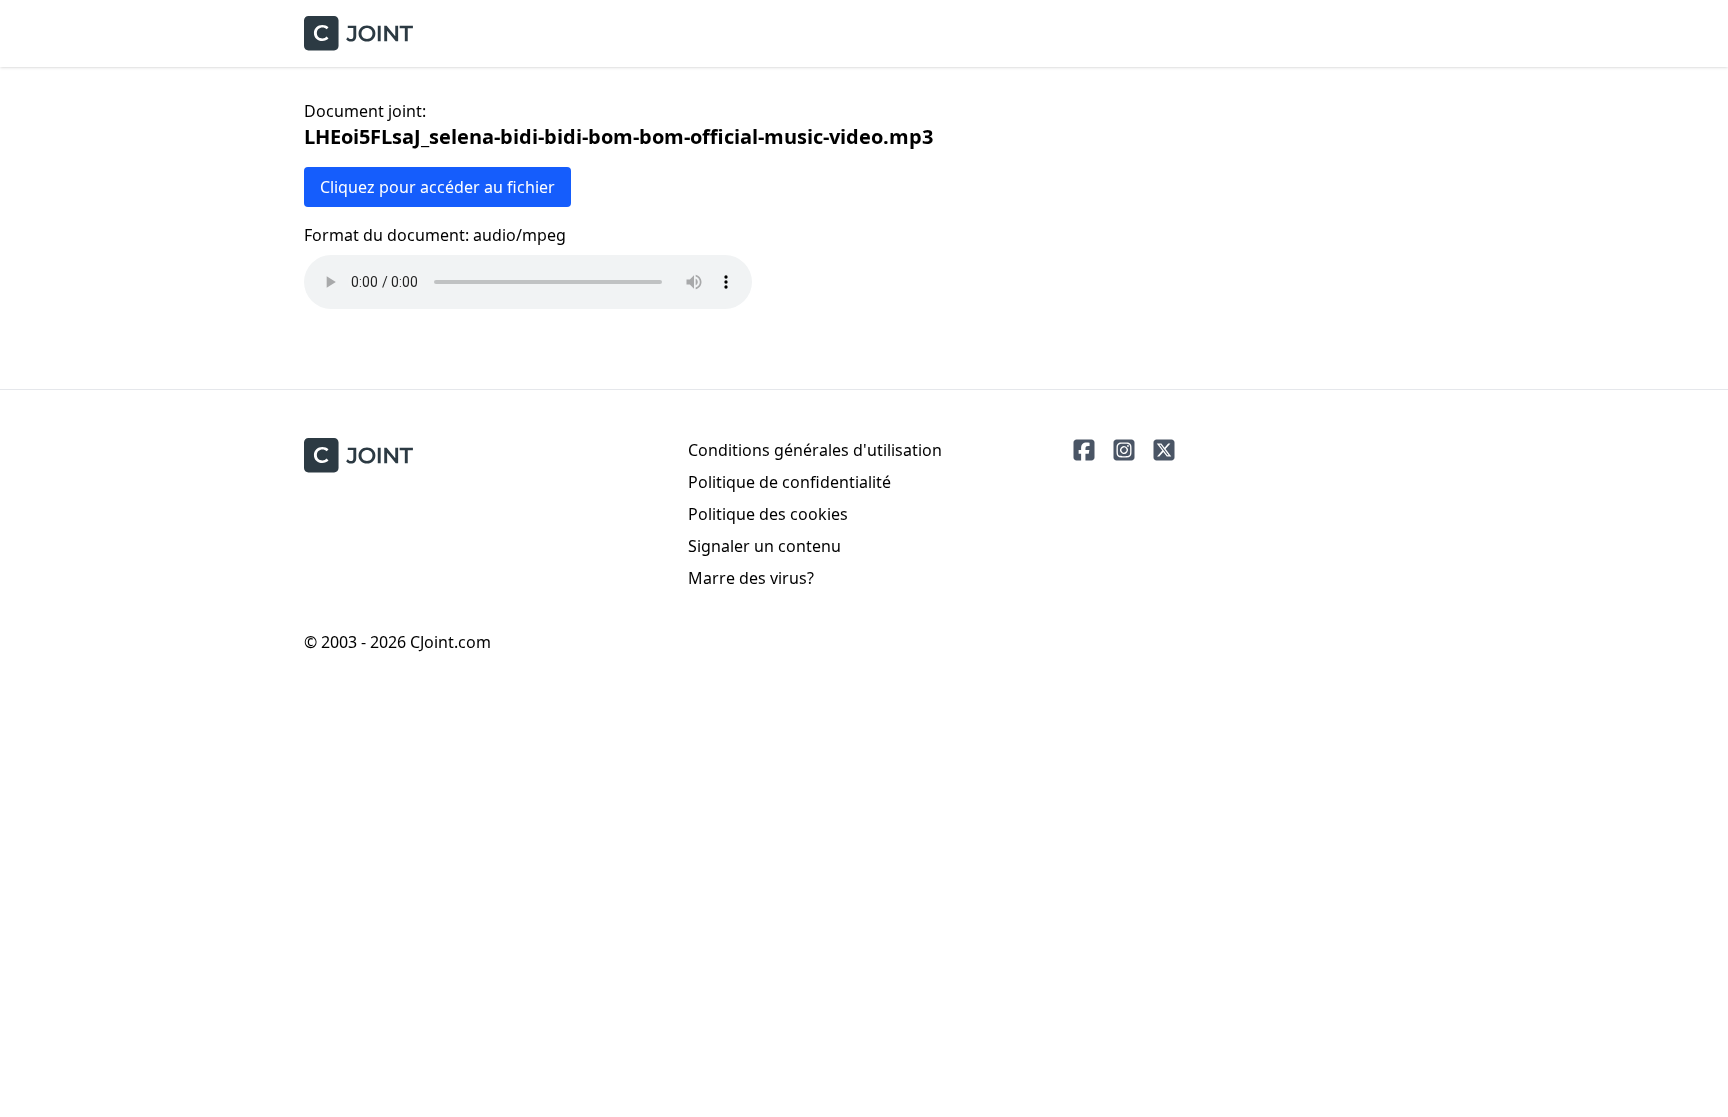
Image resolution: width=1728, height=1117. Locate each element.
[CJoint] (358, 455)
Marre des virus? (751, 578)
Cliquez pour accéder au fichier (437, 187)
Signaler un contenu (764, 546)
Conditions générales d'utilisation (815, 450)
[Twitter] (1164, 450)
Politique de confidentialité (789, 482)
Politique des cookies (768, 514)
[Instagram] (1124, 450)
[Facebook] (1084, 450)
